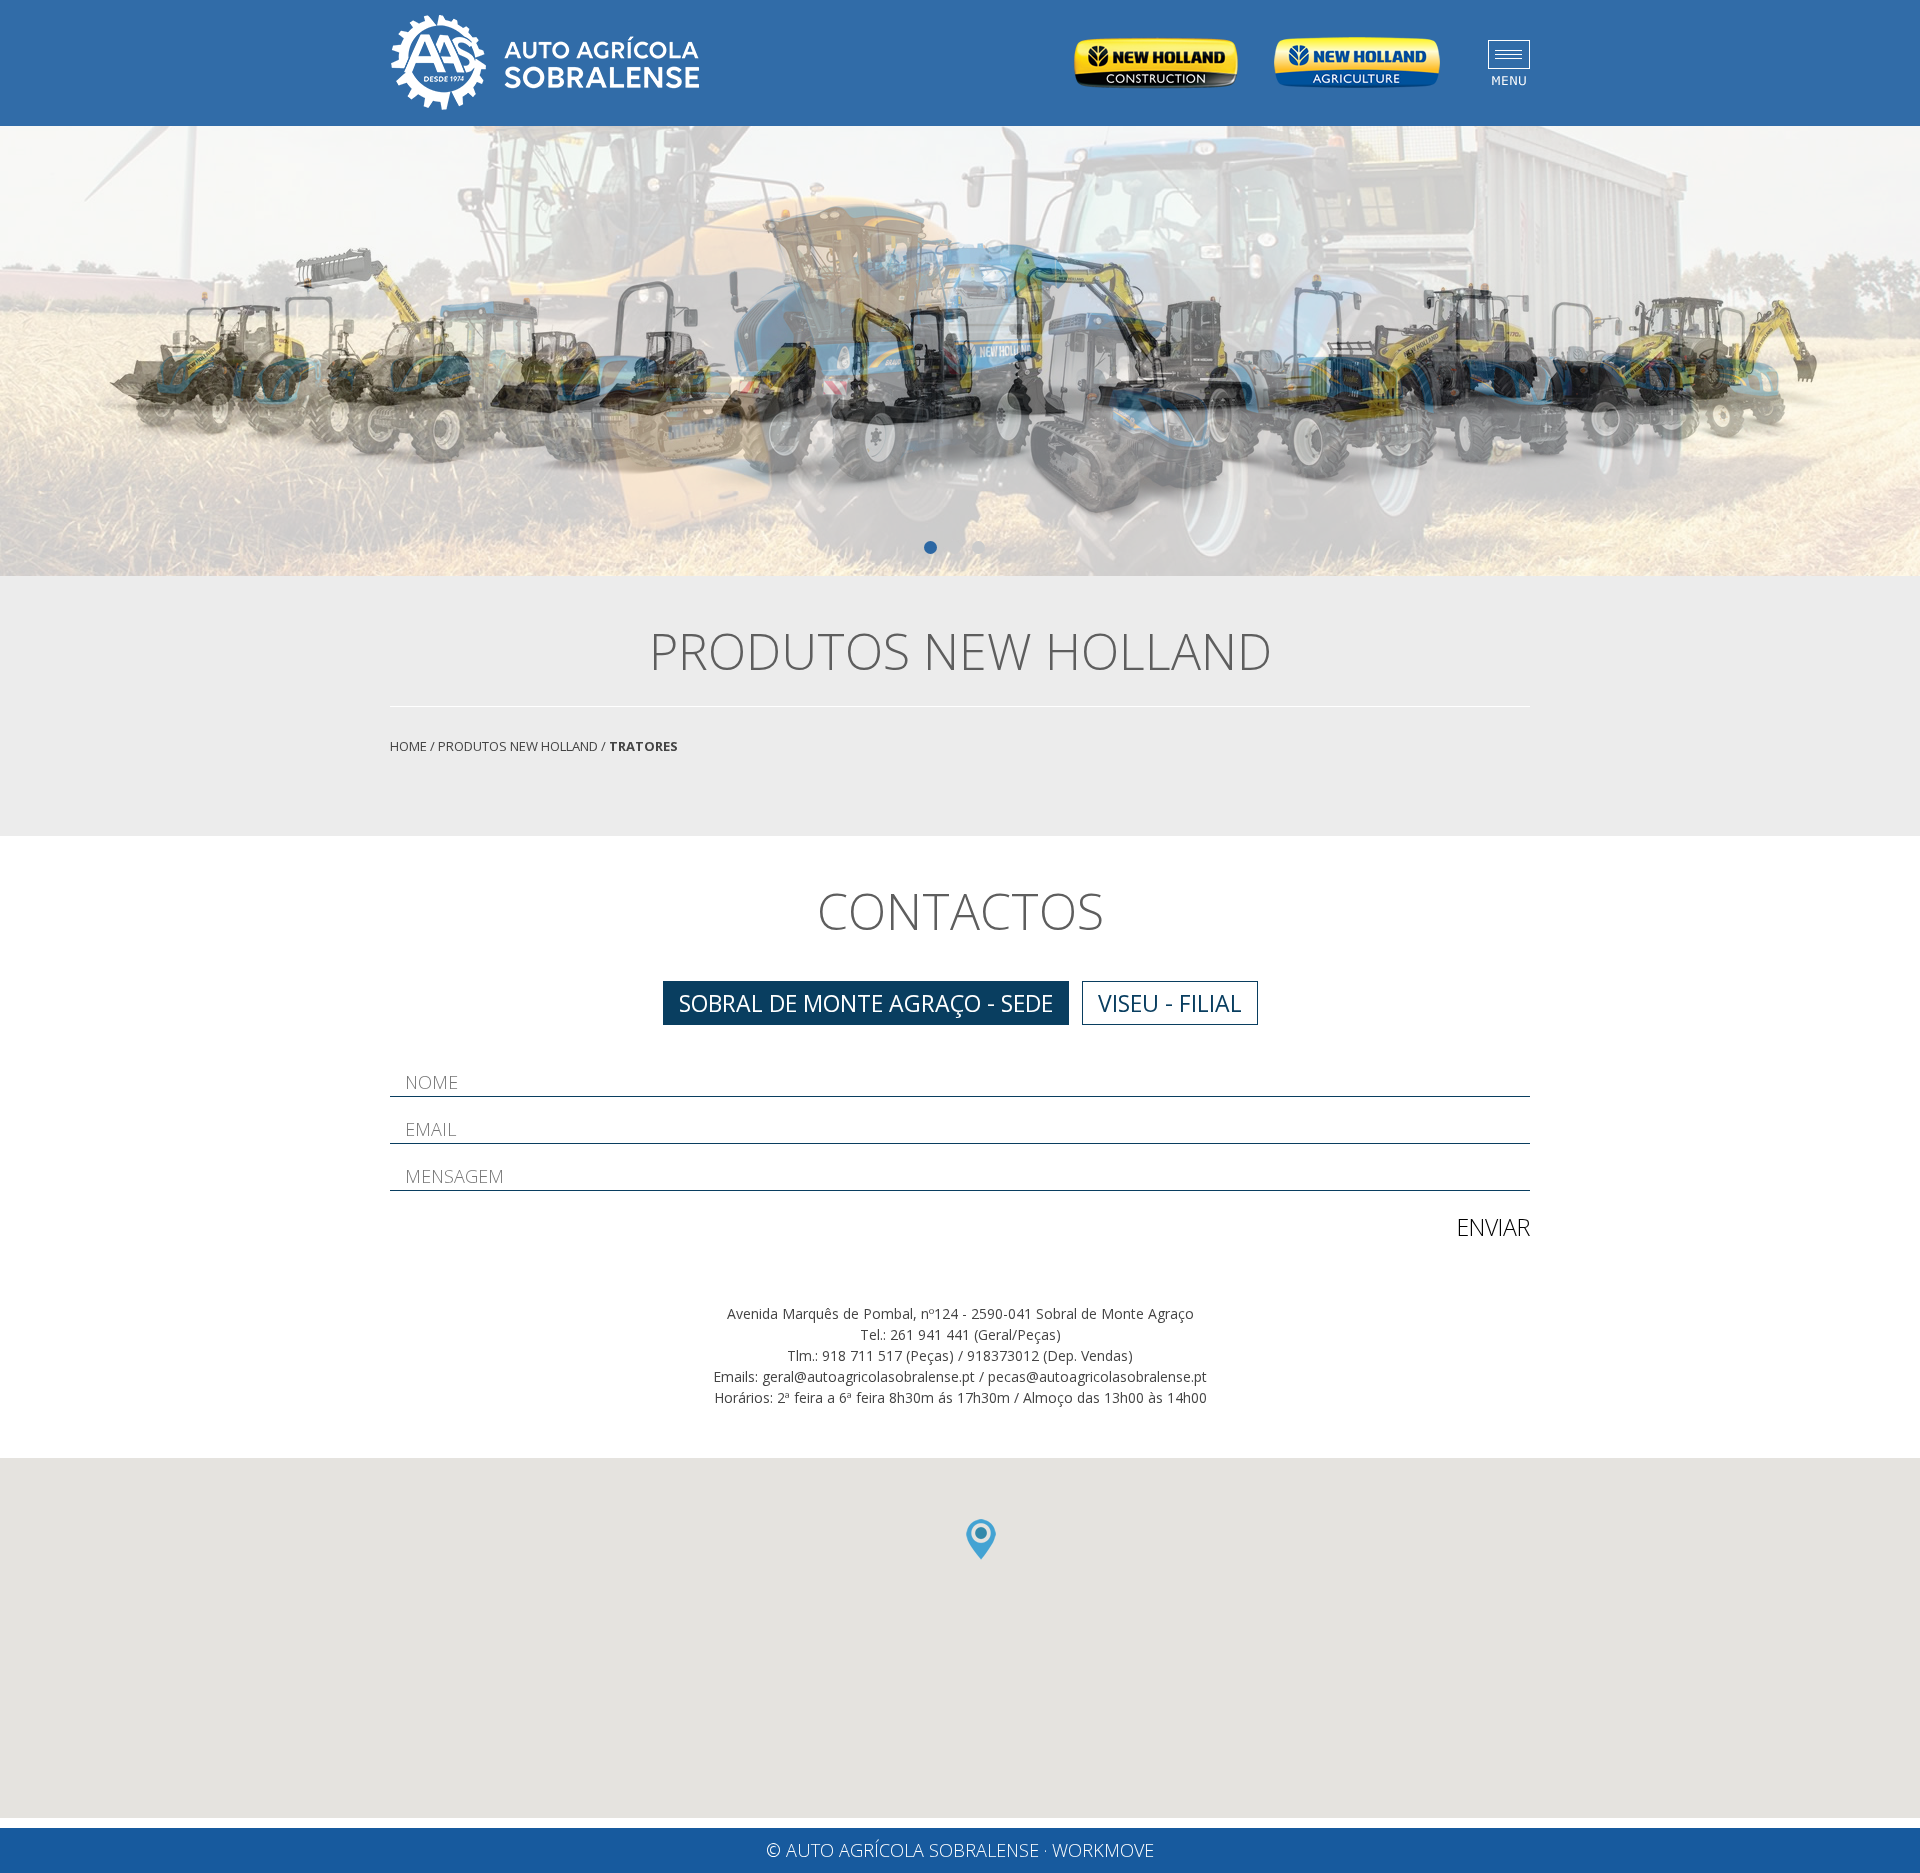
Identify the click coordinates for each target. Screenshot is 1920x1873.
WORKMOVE (1103, 1850)
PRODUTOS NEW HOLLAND (518, 746)
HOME (408, 746)
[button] (981, 1539)
